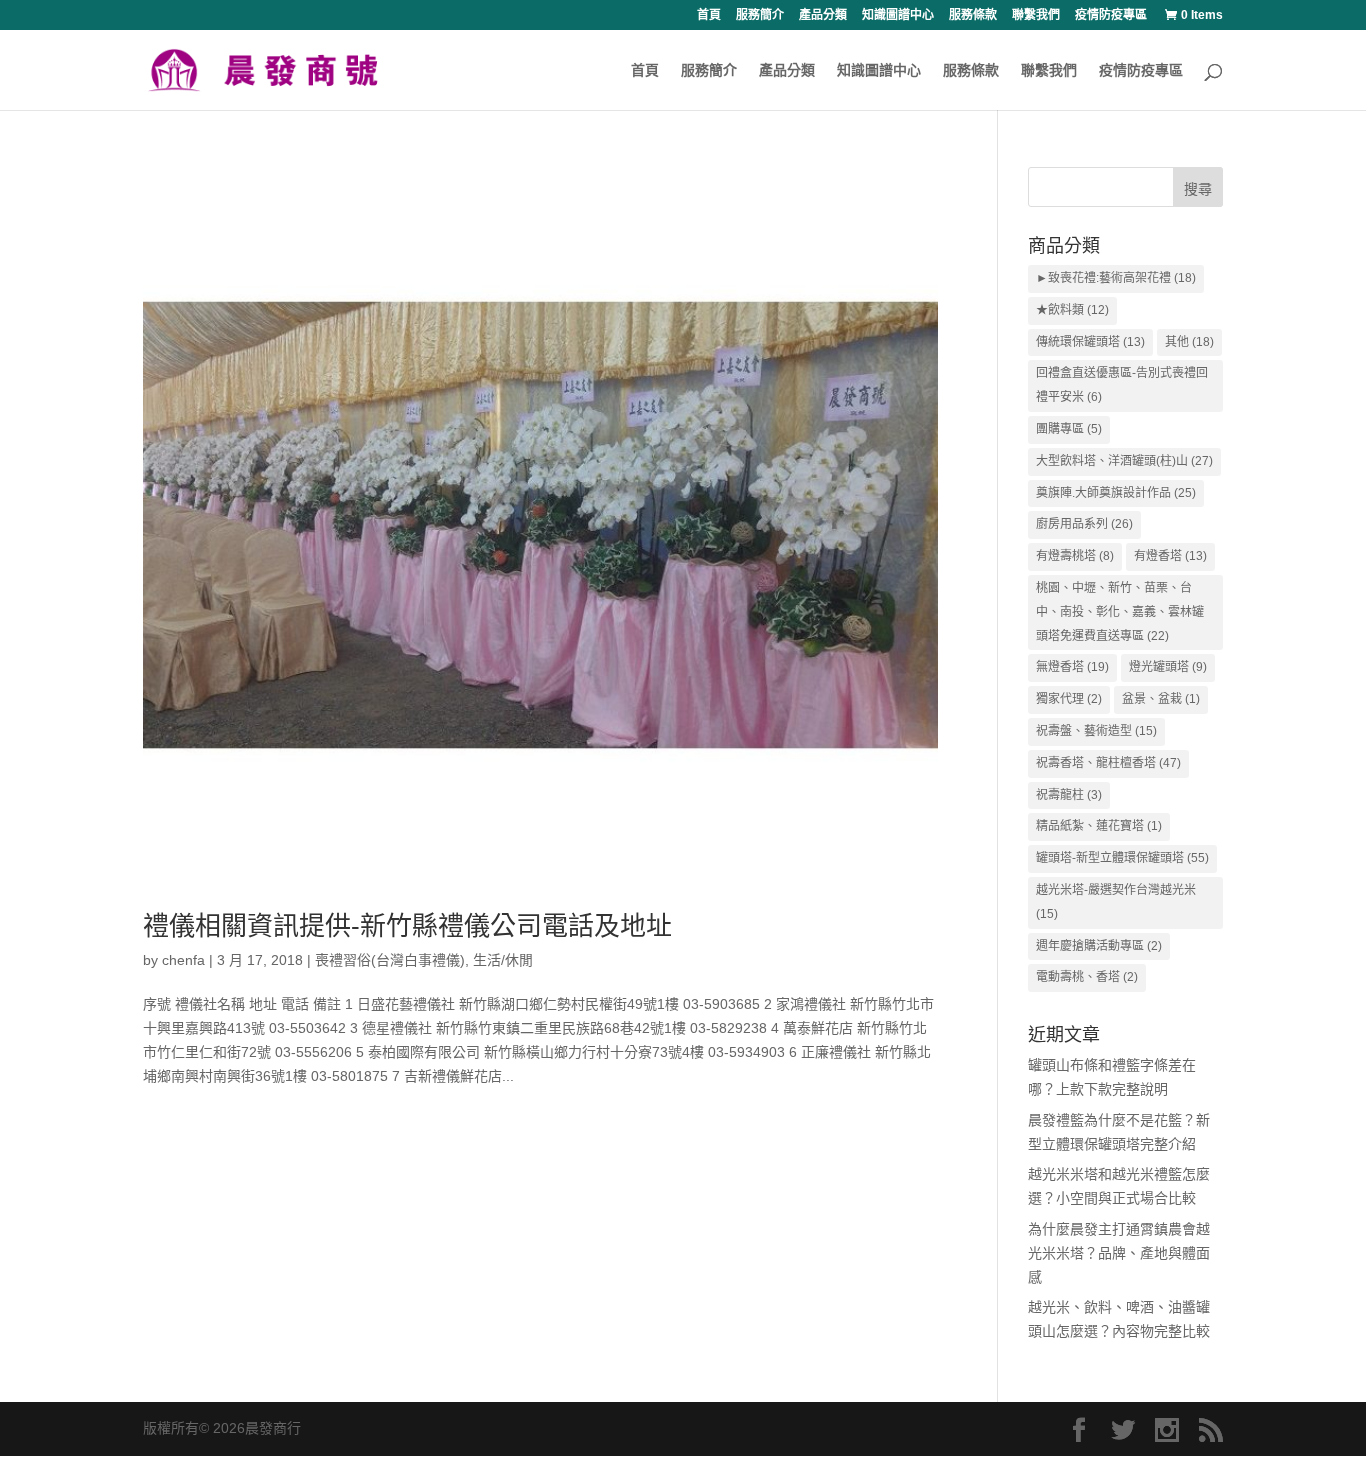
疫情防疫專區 (1111, 15)
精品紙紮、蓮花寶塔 (1099, 826)
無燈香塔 (1072, 667)
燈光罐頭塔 (1168, 667)
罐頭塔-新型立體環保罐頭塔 (1122, 858)
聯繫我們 (1036, 15)
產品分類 (823, 15)
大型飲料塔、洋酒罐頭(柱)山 (1124, 461)
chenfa (183, 960)
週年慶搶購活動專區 (1099, 946)
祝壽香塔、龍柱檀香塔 (1108, 763)
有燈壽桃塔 (1075, 556)
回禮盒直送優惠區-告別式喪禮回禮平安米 (1122, 385)
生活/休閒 (503, 960)
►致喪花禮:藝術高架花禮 (1116, 278)
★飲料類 (1072, 310)
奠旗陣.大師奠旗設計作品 (1116, 493)
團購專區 (1069, 429)
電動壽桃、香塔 (1087, 977)
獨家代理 (1069, 699)
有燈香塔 (1170, 556)
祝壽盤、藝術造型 (1096, 731)
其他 (1189, 342)
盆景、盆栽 (1161, 699)
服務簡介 (760, 15)
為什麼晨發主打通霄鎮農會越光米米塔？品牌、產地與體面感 (1119, 1253)
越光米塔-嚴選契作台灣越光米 (1116, 902)
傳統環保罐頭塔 (1090, 342)
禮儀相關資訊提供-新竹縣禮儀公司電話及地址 (407, 926)
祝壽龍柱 (1069, 795)
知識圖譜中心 (898, 15)
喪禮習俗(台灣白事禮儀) (390, 960)
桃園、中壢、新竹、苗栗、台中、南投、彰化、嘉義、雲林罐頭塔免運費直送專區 (1120, 612)
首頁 (709, 15)
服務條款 (973, 15)
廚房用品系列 (1084, 524)
